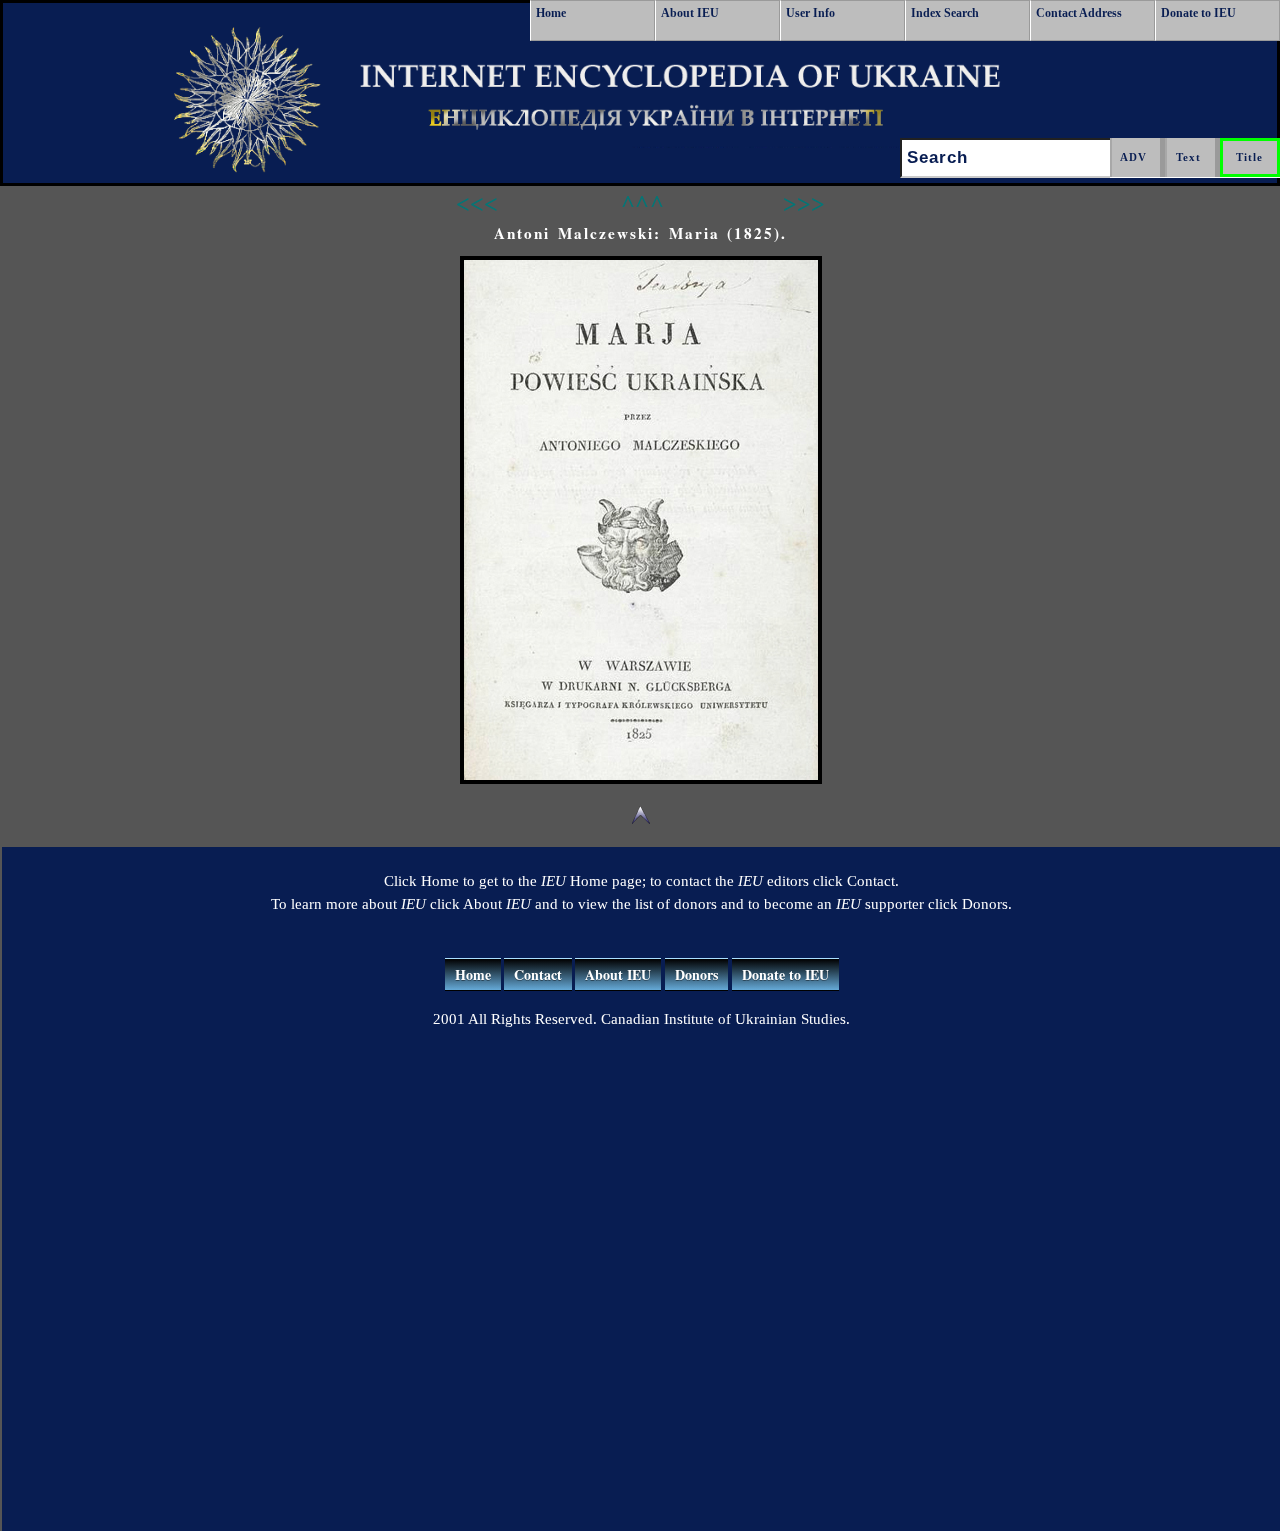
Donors (696, 974)
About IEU (690, 13)
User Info (810, 13)
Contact (538, 974)
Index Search (945, 13)
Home (551, 13)
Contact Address (1079, 13)
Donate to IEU (1198, 13)
